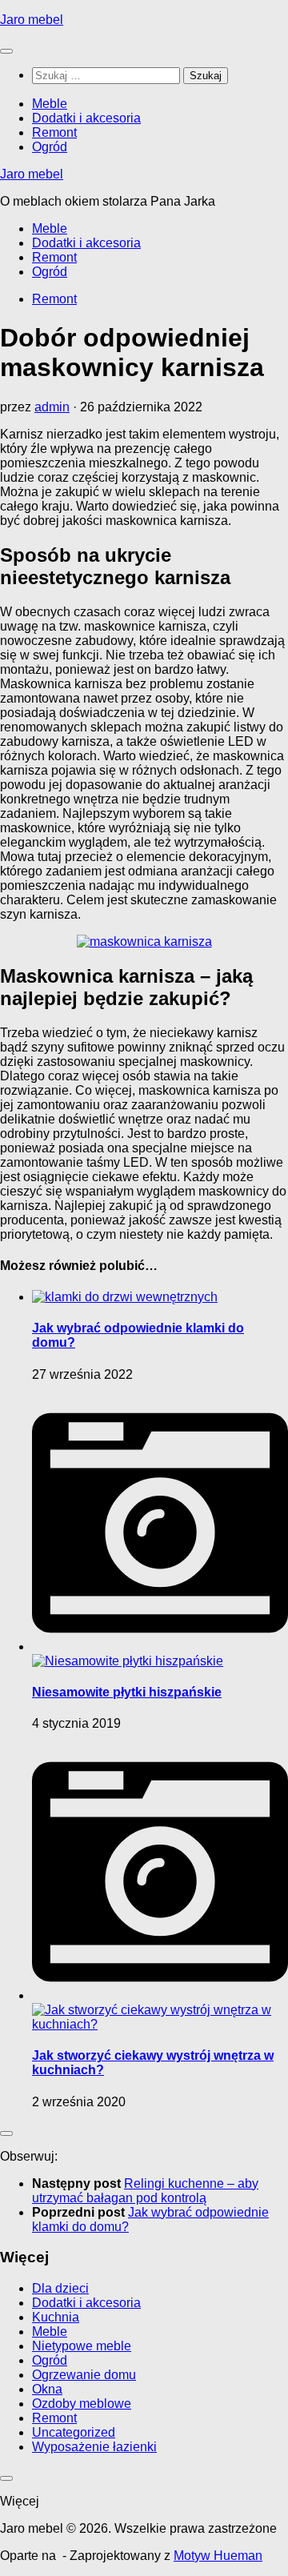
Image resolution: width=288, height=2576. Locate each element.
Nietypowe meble (82, 2346)
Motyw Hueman (218, 2556)
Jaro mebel (32, 20)
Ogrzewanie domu (84, 2375)
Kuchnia (56, 2317)
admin (52, 407)
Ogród (50, 147)
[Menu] (6, 51)
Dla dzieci (60, 2288)
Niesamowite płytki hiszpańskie (127, 1692)
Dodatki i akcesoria (86, 118)
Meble (50, 104)
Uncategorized (74, 2432)
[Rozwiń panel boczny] (6, 2133)
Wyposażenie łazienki (94, 2447)
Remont (54, 132)
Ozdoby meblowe (82, 2404)
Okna (47, 2389)
